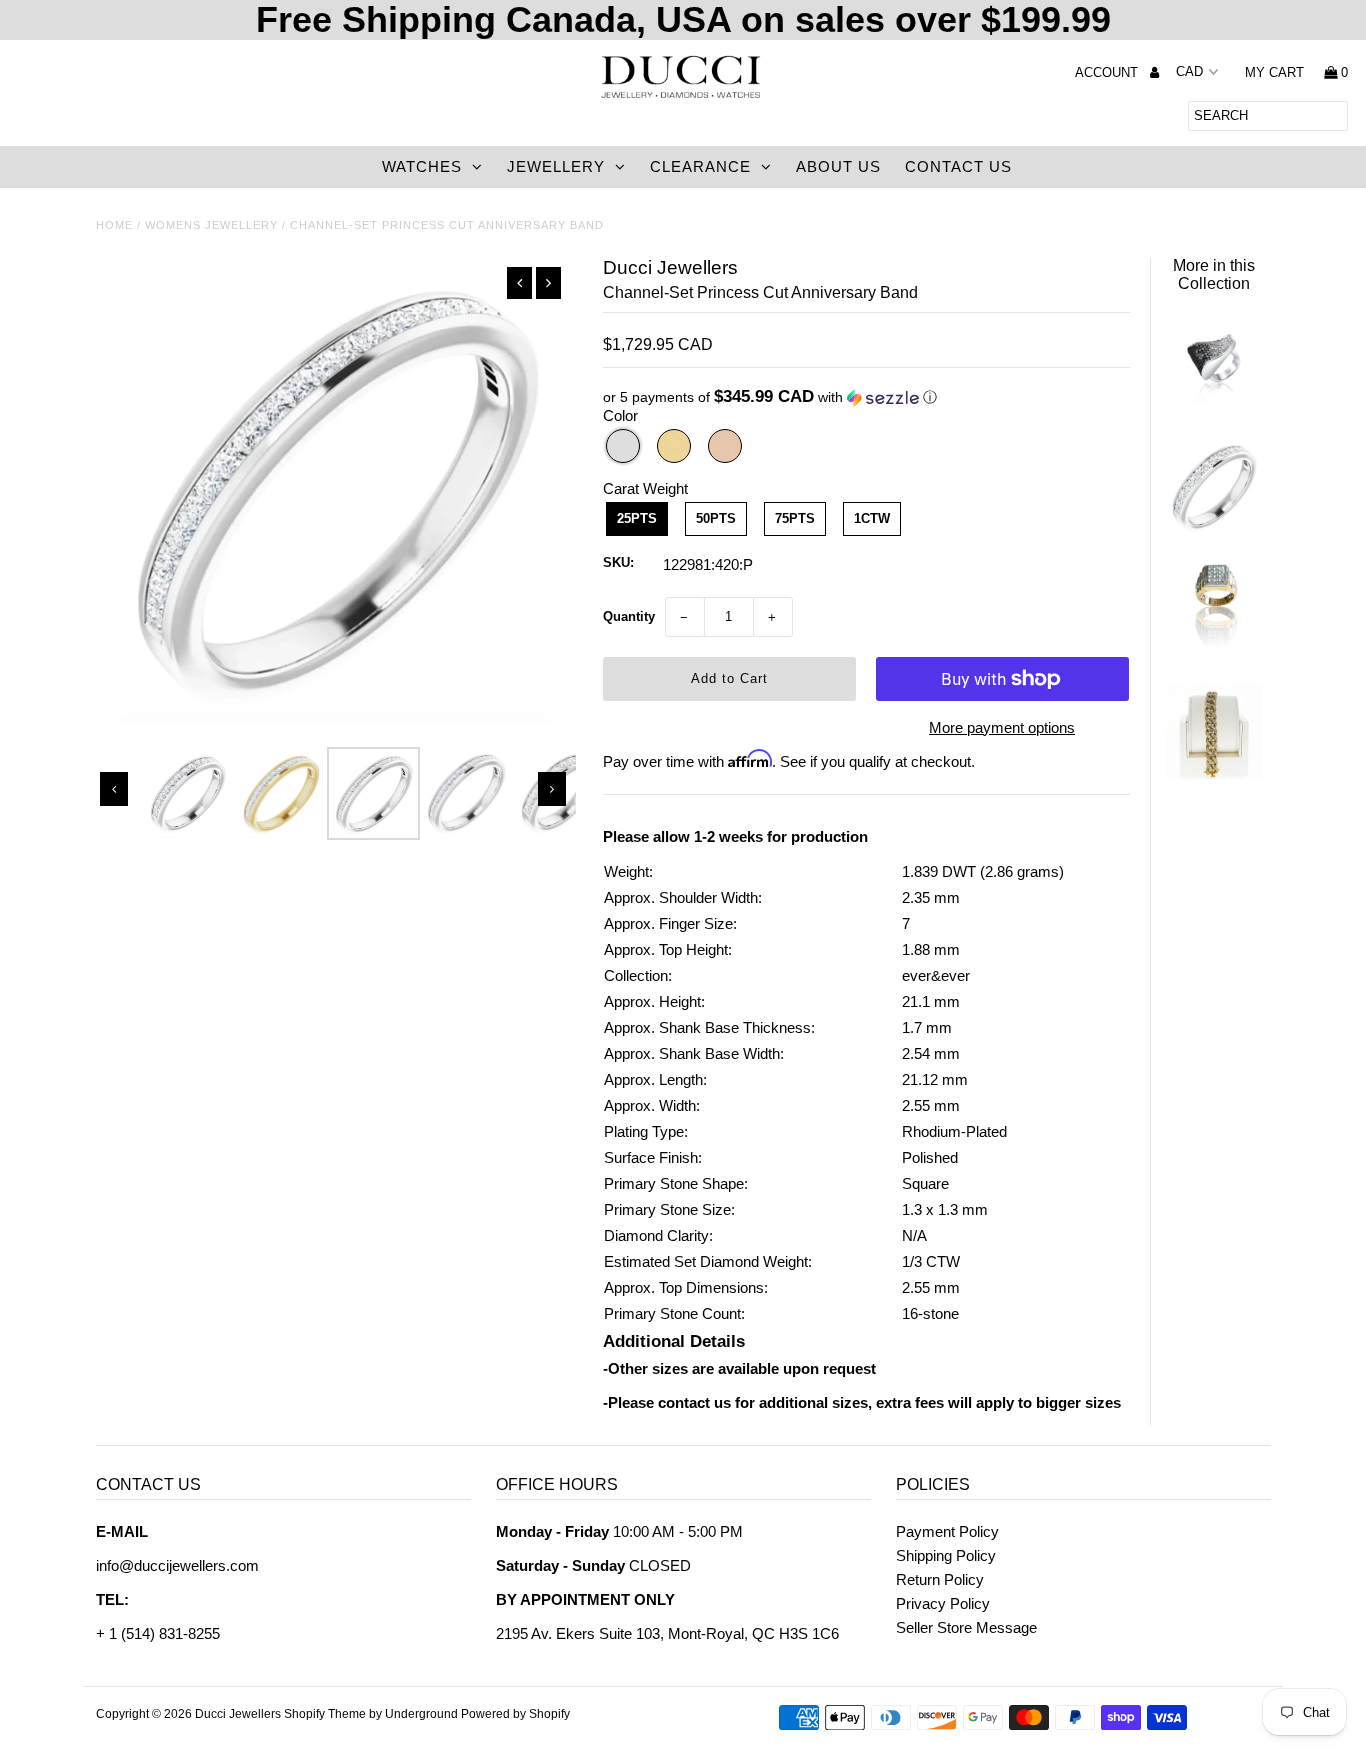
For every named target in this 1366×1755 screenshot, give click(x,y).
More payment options (1002, 727)
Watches (422, 166)
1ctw (872, 518)
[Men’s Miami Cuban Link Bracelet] (1214, 773)
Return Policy (940, 1579)
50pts (716, 518)
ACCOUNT (1108, 72)
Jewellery (556, 166)
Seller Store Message (966, 1627)
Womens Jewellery (211, 225)
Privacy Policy (943, 1603)
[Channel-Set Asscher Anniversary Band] (1214, 526)
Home (114, 225)
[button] (866, 397)
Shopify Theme (325, 1714)
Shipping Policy (946, 1555)
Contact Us (958, 166)
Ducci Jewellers (238, 1714)
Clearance (700, 166)
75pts (795, 518)
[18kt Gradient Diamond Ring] (1214, 403)
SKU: (618, 562)
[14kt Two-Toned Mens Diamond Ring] (1214, 650)
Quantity (629, 616)
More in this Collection (1214, 274)
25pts (637, 518)
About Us (838, 166)
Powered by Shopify (515, 1714)
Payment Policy (947, 1531)
